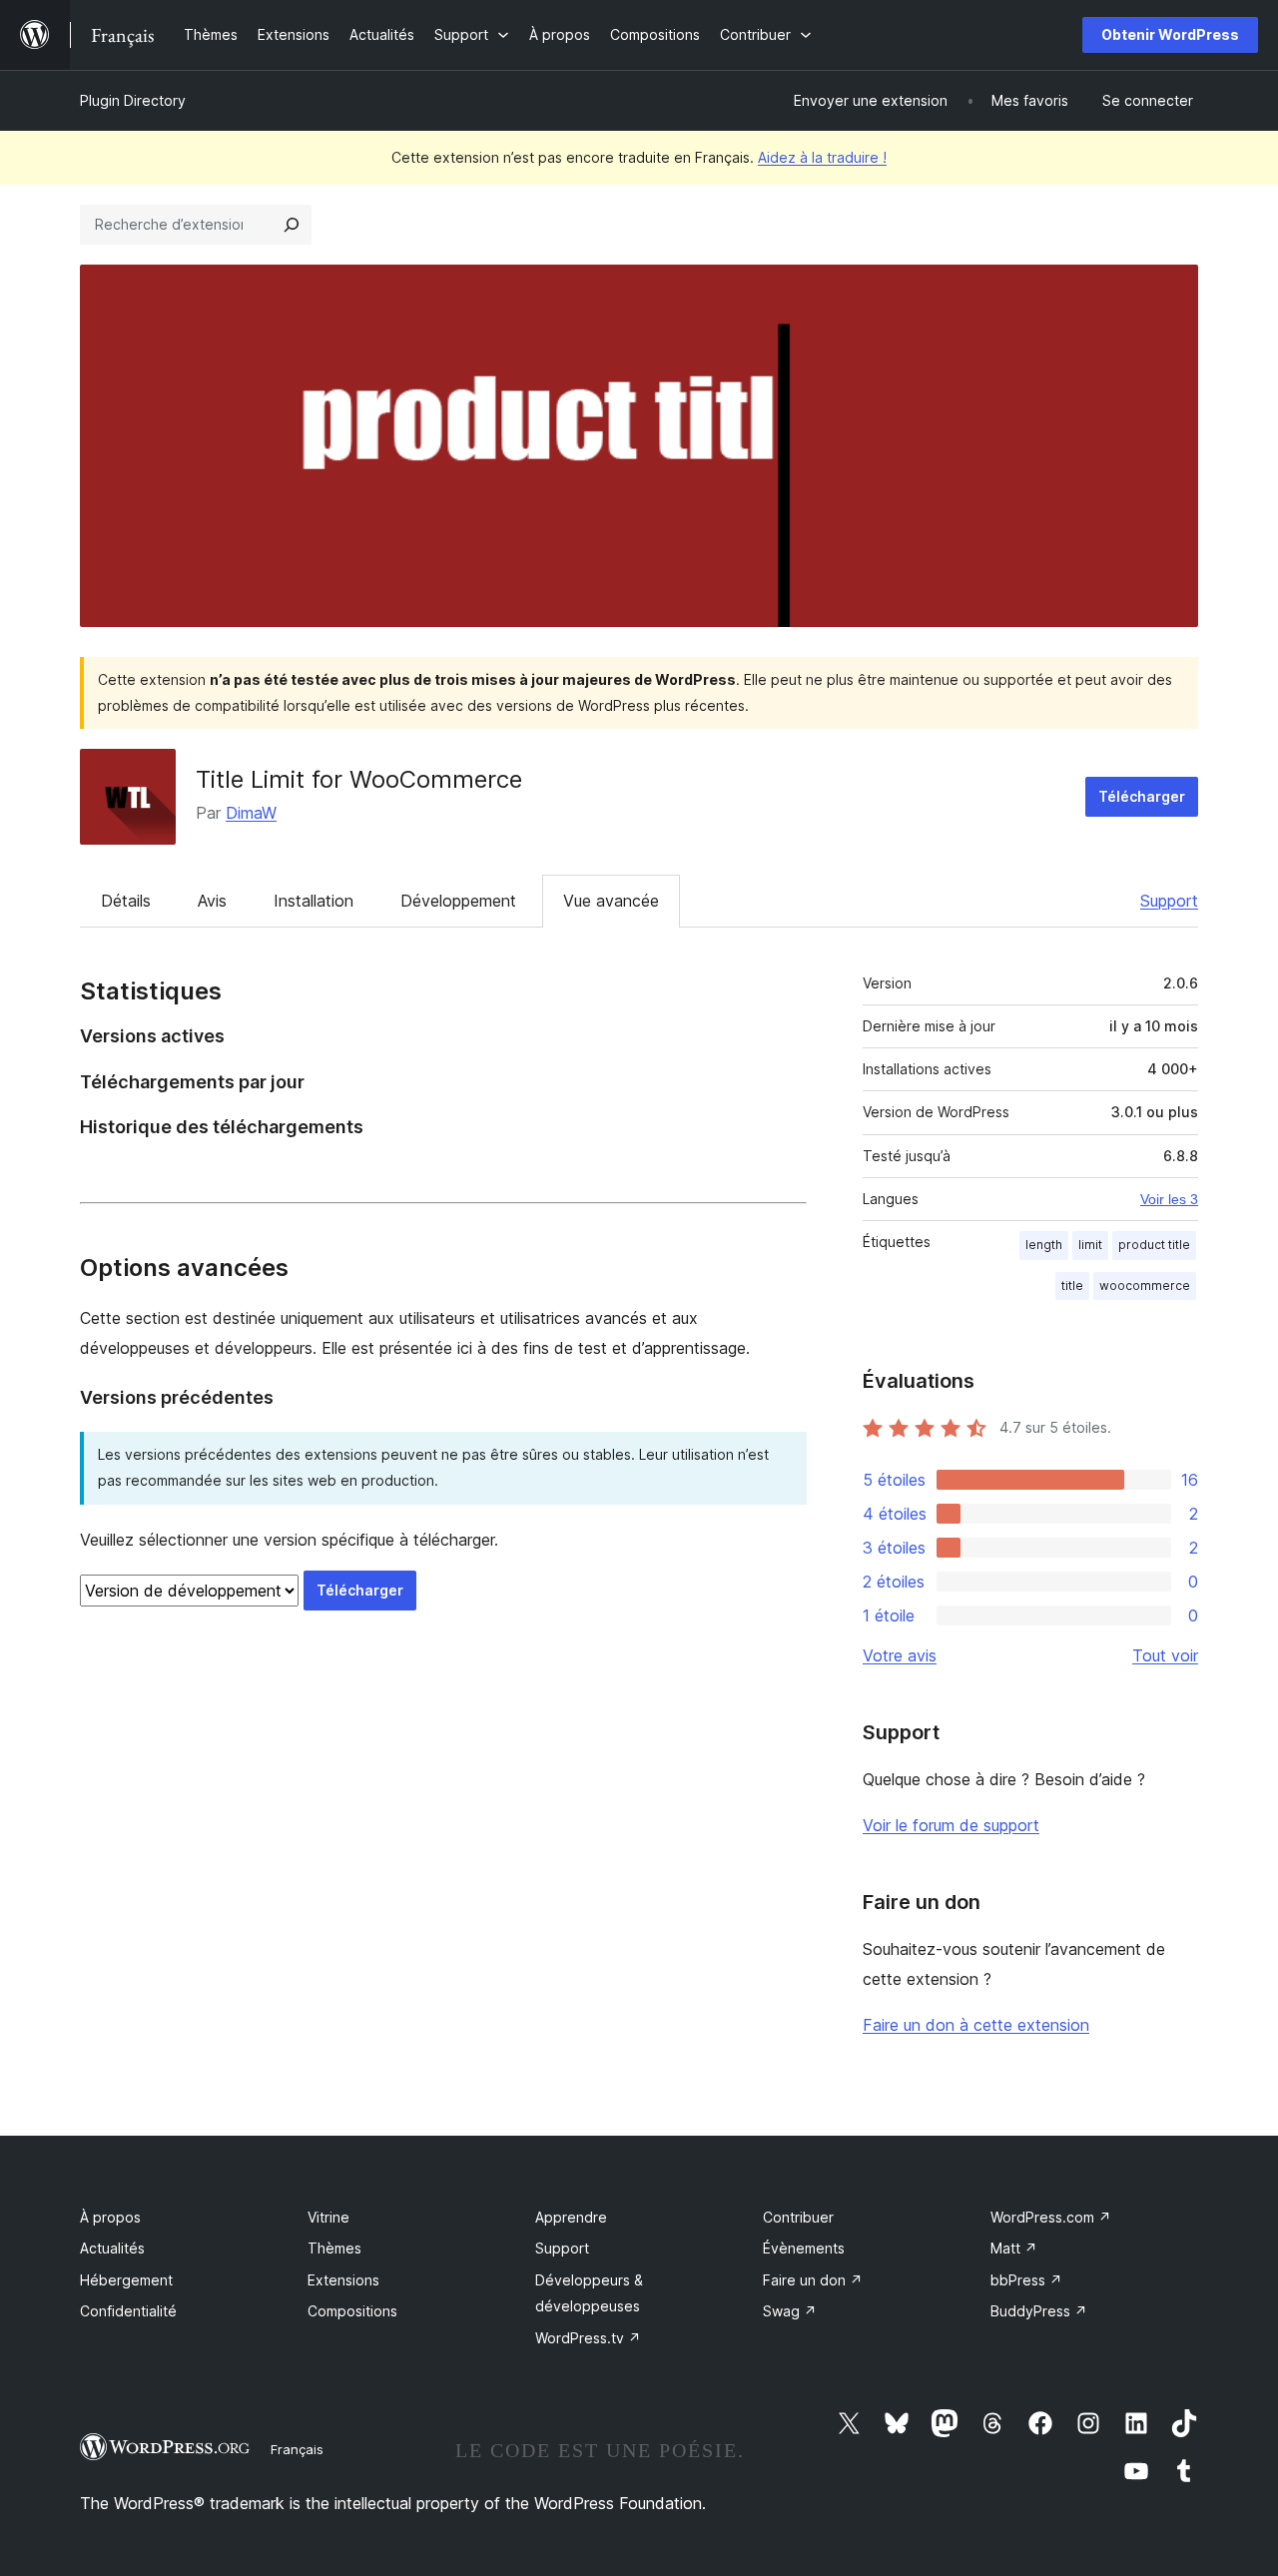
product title (1154, 1245)
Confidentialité (128, 2311)
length (1044, 1245)
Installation (314, 901)
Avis (212, 901)
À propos (110, 2217)
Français (297, 2449)
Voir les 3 (1169, 1199)
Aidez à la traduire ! (822, 157)
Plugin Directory (133, 100)
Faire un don (813, 2280)
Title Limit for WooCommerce (359, 779)
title (1072, 1286)
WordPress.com (1051, 2217)
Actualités (112, 2248)
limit (1090, 1245)
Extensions (343, 2280)
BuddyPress (1039, 2311)
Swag (790, 2311)
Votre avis (900, 1655)
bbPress (1026, 2280)
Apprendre (571, 2217)
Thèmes (334, 2248)
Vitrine (328, 2217)
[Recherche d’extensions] (292, 225)
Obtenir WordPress (1170, 34)
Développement (458, 901)
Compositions (352, 2311)
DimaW (251, 813)
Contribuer (798, 2217)
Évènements (804, 2248)
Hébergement (126, 2280)
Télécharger (1142, 796)
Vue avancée (611, 901)
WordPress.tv (588, 2338)
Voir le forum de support (951, 1825)
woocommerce (1145, 1286)
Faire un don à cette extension (976, 2025)
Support (1169, 901)
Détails (126, 901)
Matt (1014, 2248)
